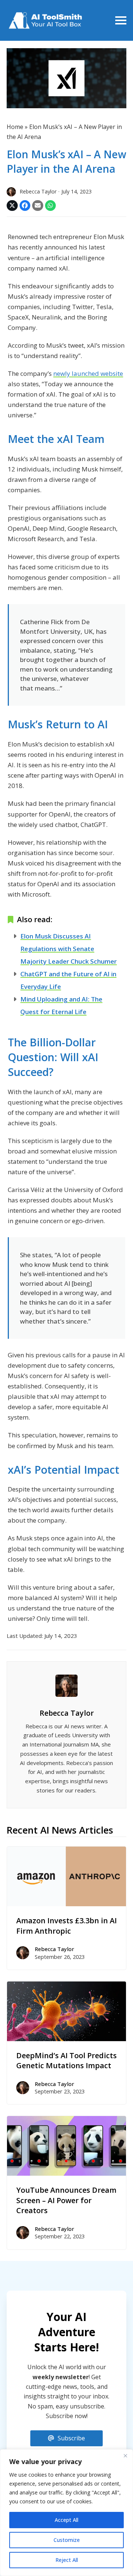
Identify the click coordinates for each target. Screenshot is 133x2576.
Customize (67, 2540)
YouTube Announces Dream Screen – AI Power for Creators (66, 2200)
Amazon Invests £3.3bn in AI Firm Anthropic (66, 1926)
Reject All (67, 2560)
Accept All (66, 2520)
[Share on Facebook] (25, 206)
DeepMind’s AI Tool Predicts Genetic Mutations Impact (66, 2061)
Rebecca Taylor (67, 1713)
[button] (121, 20)
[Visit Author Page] (66, 1685)
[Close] (125, 2456)
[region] (66, 2513)
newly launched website (88, 373)
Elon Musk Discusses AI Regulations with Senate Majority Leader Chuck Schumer (69, 949)
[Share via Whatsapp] (51, 206)
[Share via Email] (38, 206)
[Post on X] (12, 206)
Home (15, 127)
